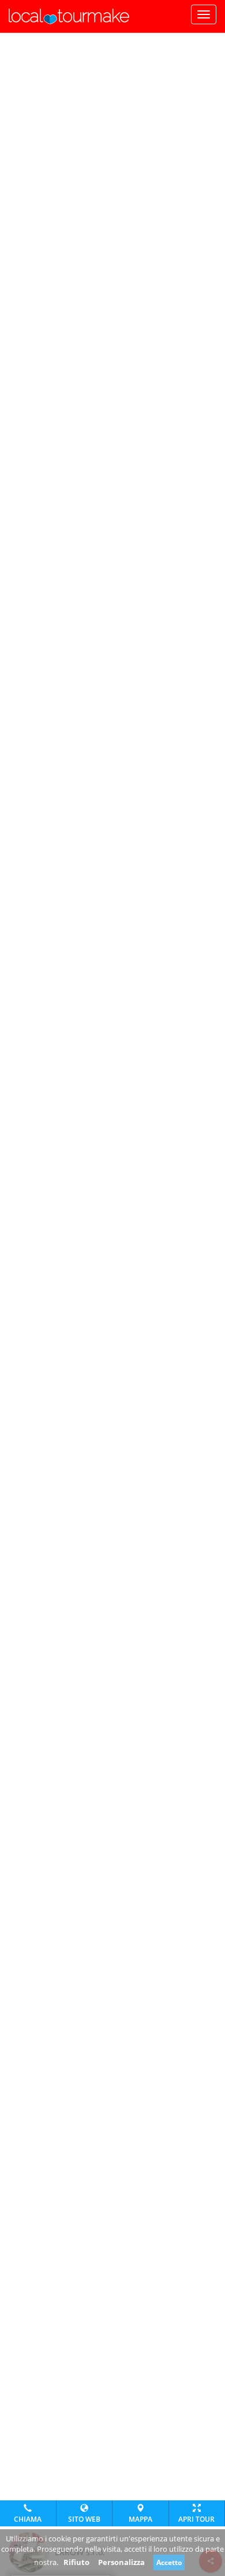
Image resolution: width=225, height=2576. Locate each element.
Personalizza (121, 2562)
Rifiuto (76, 2562)
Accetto (169, 2562)
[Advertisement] (112, 47)
